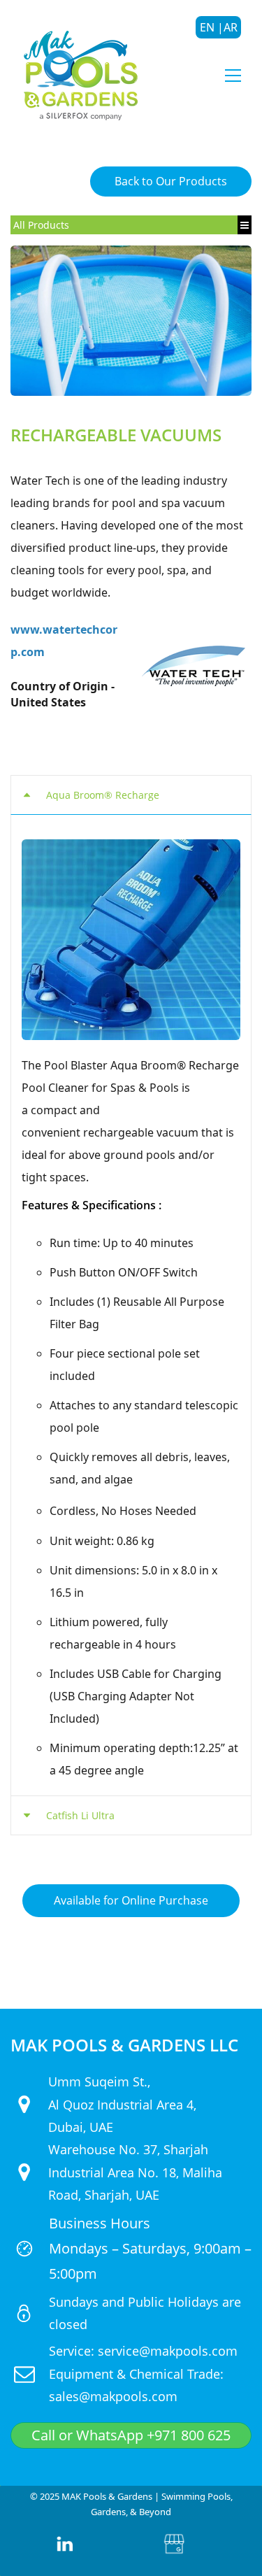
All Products (41, 225)
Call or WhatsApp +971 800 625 (131, 2435)
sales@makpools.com (113, 2396)
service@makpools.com (168, 2351)
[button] (131, 795)
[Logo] (80, 75)
